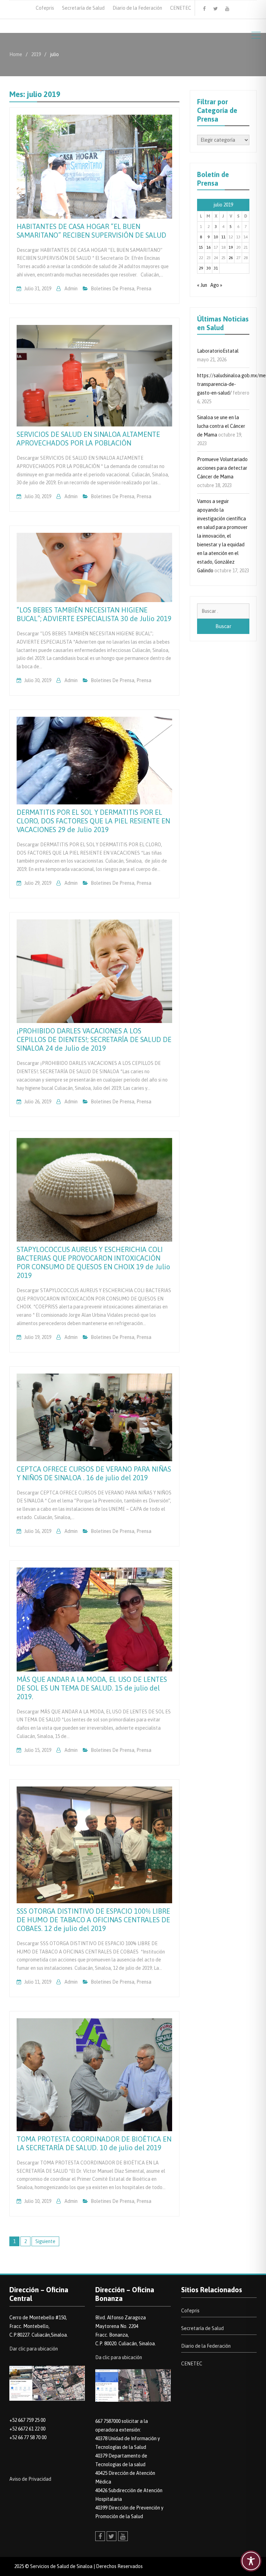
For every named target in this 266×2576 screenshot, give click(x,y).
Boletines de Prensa (113, 289)
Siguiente (45, 2241)
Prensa (144, 289)
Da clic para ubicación (119, 2357)
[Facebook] (204, 9)
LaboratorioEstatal (218, 351)
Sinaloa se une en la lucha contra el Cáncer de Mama (221, 426)
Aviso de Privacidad (30, 2479)
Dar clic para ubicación (34, 2349)
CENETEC (181, 8)
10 (216, 237)
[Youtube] (227, 9)
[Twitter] (216, 9)
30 (209, 268)
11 (223, 237)
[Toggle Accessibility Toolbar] (251, 2561)
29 (201, 268)
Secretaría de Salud (83, 8)
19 (231, 247)
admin (71, 289)
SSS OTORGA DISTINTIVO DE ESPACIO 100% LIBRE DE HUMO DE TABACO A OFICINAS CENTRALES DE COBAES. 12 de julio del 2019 (93, 1920)
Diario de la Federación (137, 8)
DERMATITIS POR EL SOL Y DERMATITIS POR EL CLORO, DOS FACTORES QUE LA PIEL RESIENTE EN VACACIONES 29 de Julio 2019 (93, 821)
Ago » (216, 285)
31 (216, 268)
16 (209, 247)
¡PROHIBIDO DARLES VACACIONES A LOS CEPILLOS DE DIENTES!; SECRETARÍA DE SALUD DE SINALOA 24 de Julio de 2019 (94, 1039)
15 (201, 247)
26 (231, 258)
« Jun (202, 285)
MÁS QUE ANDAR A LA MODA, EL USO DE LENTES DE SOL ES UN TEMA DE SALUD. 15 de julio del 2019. (92, 1688)
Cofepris (45, 8)
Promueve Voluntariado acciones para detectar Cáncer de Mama (222, 468)
